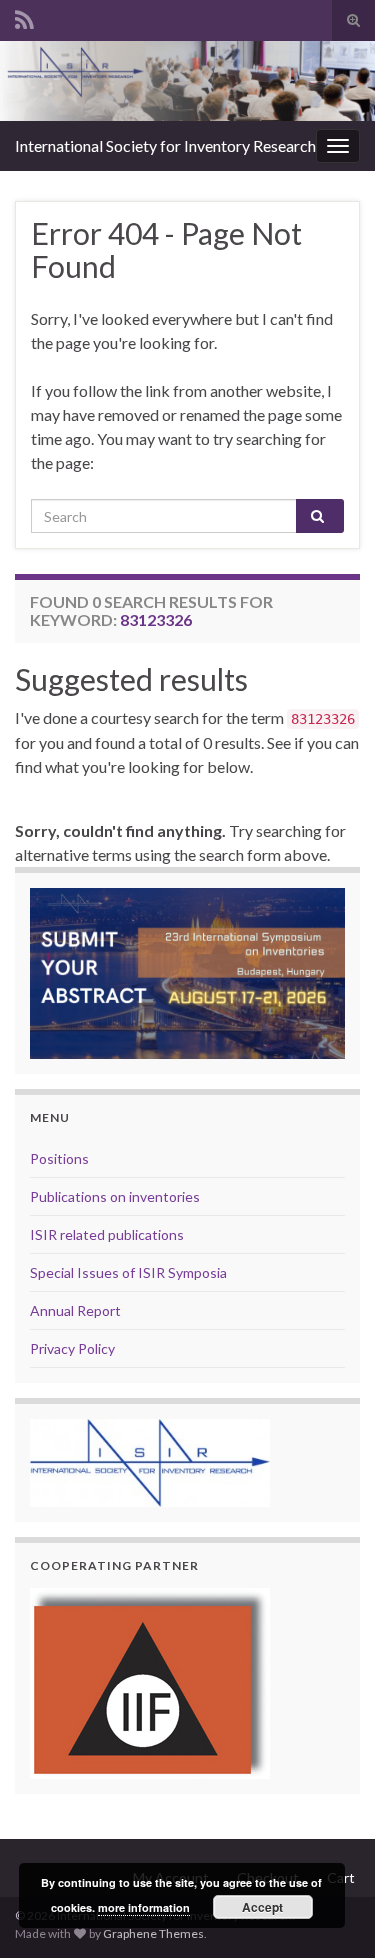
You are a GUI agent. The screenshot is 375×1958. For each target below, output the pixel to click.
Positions (59, 1158)
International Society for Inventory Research (165, 145)
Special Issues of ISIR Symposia (128, 1272)
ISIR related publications (107, 1234)
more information (144, 1907)
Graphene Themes (153, 1933)
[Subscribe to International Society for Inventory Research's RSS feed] (24, 16)
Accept (262, 1907)
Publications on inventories (115, 1196)
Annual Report (75, 1310)
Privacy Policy (72, 1348)
